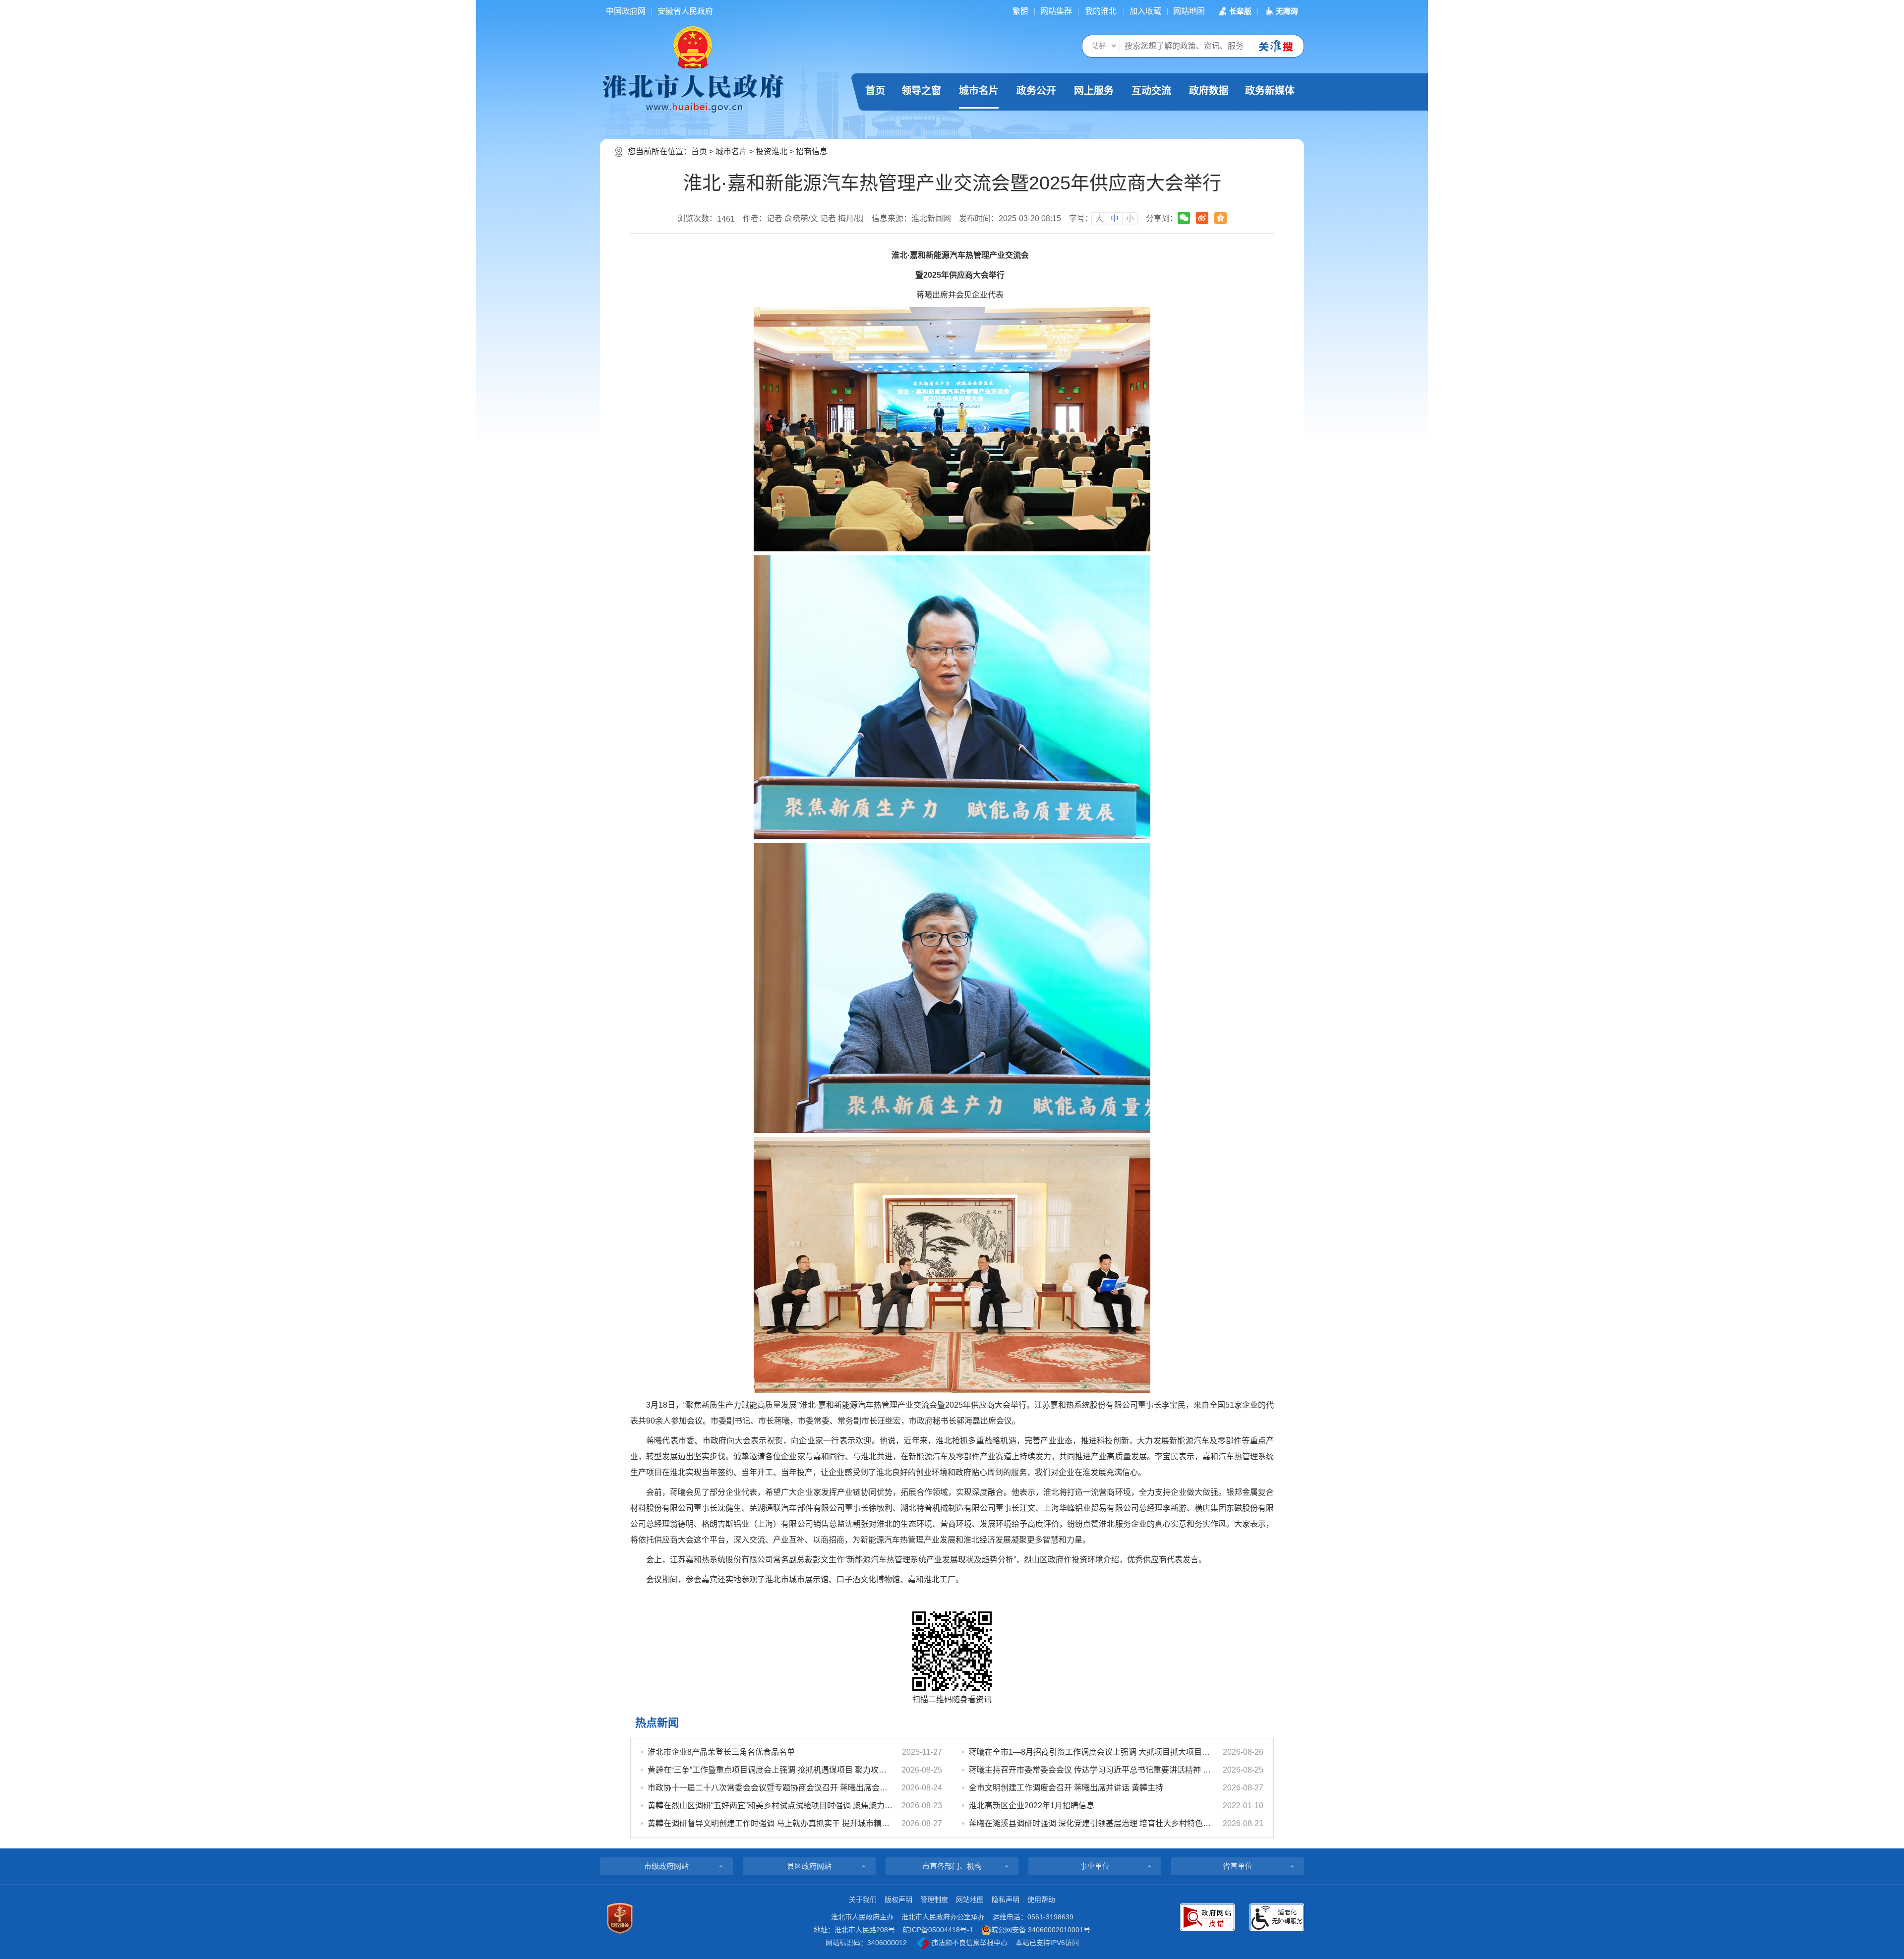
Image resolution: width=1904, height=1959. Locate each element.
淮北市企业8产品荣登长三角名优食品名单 (721, 1752)
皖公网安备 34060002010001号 (1041, 1930)
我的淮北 (1101, 11)
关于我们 (863, 1900)
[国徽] (693, 47)
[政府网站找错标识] (1207, 1917)
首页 (875, 91)
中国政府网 (626, 11)
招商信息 (812, 151)
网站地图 (1189, 11)
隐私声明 (1006, 1900)
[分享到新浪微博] (1202, 218)
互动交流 (1151, 91)
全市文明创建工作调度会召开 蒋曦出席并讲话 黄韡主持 (1066, 1788)
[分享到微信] (1184, 218)
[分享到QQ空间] (1220, 218)
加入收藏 (1145, 11)
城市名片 (979, 91)
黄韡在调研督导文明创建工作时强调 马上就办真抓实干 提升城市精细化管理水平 (770, 1823)
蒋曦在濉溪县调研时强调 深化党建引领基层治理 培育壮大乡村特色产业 (1091, 1823)
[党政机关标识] (620, 1918)
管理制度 (934, 1900)
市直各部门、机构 (952, 1866)
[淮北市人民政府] (693, 93)
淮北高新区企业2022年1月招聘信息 (1032, 1806)
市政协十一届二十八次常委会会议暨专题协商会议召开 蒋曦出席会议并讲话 (770, 1788)
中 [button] (1115, 218)
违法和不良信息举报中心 (968, 1943)
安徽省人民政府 (685, 11)
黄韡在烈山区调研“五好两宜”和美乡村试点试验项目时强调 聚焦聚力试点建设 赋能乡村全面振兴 (770, 1806)
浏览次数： (706, 219)
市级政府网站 (666, 1866)
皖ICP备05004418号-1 (938, 1930)
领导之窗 (921, 91)
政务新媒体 (1270, 91)
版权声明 (898, 1900)
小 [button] (1130, 218)
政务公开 (1036, 91)
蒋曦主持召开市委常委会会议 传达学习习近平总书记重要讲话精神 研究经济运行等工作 (1091, 1770)
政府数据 (1209, 91)
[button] (1234, 11)
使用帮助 (1041, 1900)
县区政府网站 (809, 1866)
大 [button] (1099, 218)
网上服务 (1094, 91)
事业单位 (1095, 1866)
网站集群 (1056, 11)
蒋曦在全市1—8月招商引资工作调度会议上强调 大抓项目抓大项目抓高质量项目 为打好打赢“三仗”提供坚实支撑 (1091, 1752)
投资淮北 (772, 151)
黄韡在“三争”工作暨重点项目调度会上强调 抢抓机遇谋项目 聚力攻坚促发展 (770, 1770)
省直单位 (1238, 1866)
